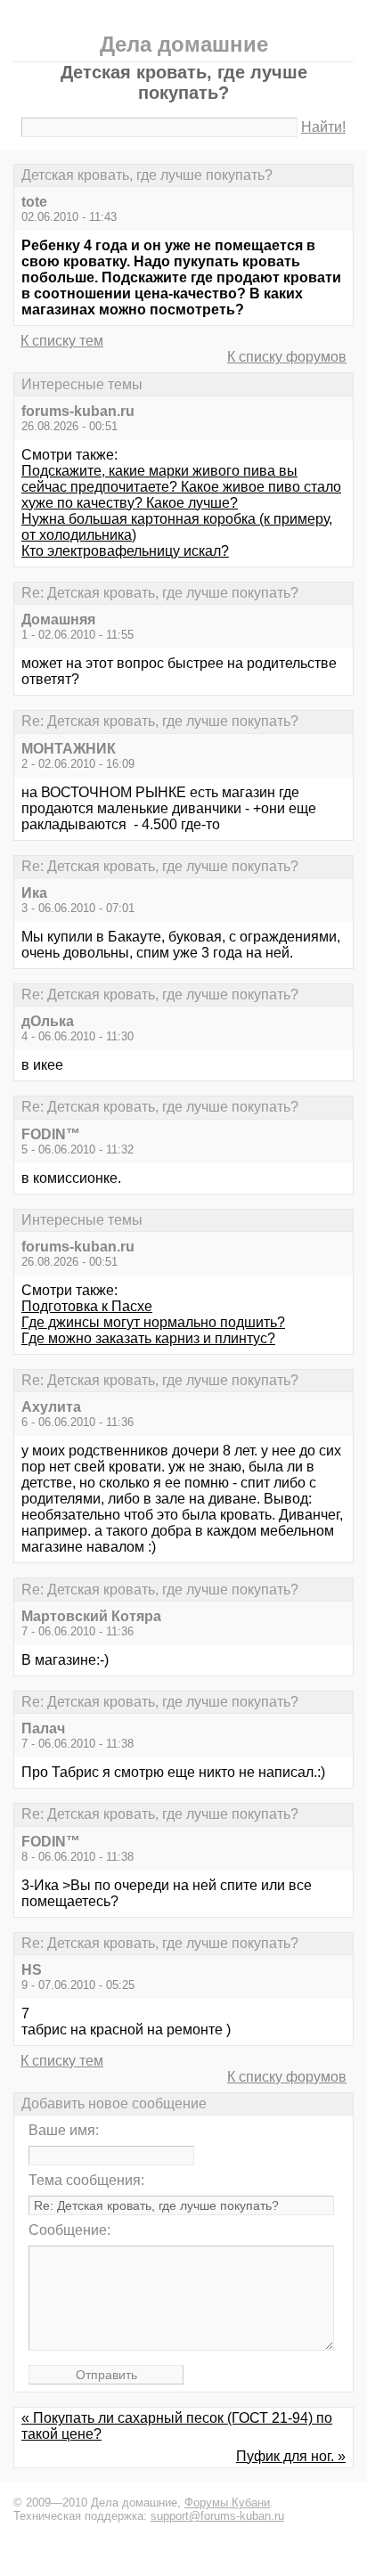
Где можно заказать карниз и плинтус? (148, 1338)
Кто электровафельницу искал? (125, 551)
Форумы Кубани (227, 2503)
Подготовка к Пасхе (87, 1306)
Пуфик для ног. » (291, 2456)
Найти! (323, 127)
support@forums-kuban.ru (217, 2516)
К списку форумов (287, 357)
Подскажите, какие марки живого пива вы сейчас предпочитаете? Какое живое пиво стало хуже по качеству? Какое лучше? (181, 487)
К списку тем (62, 341)
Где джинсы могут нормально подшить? (153, 1322)
